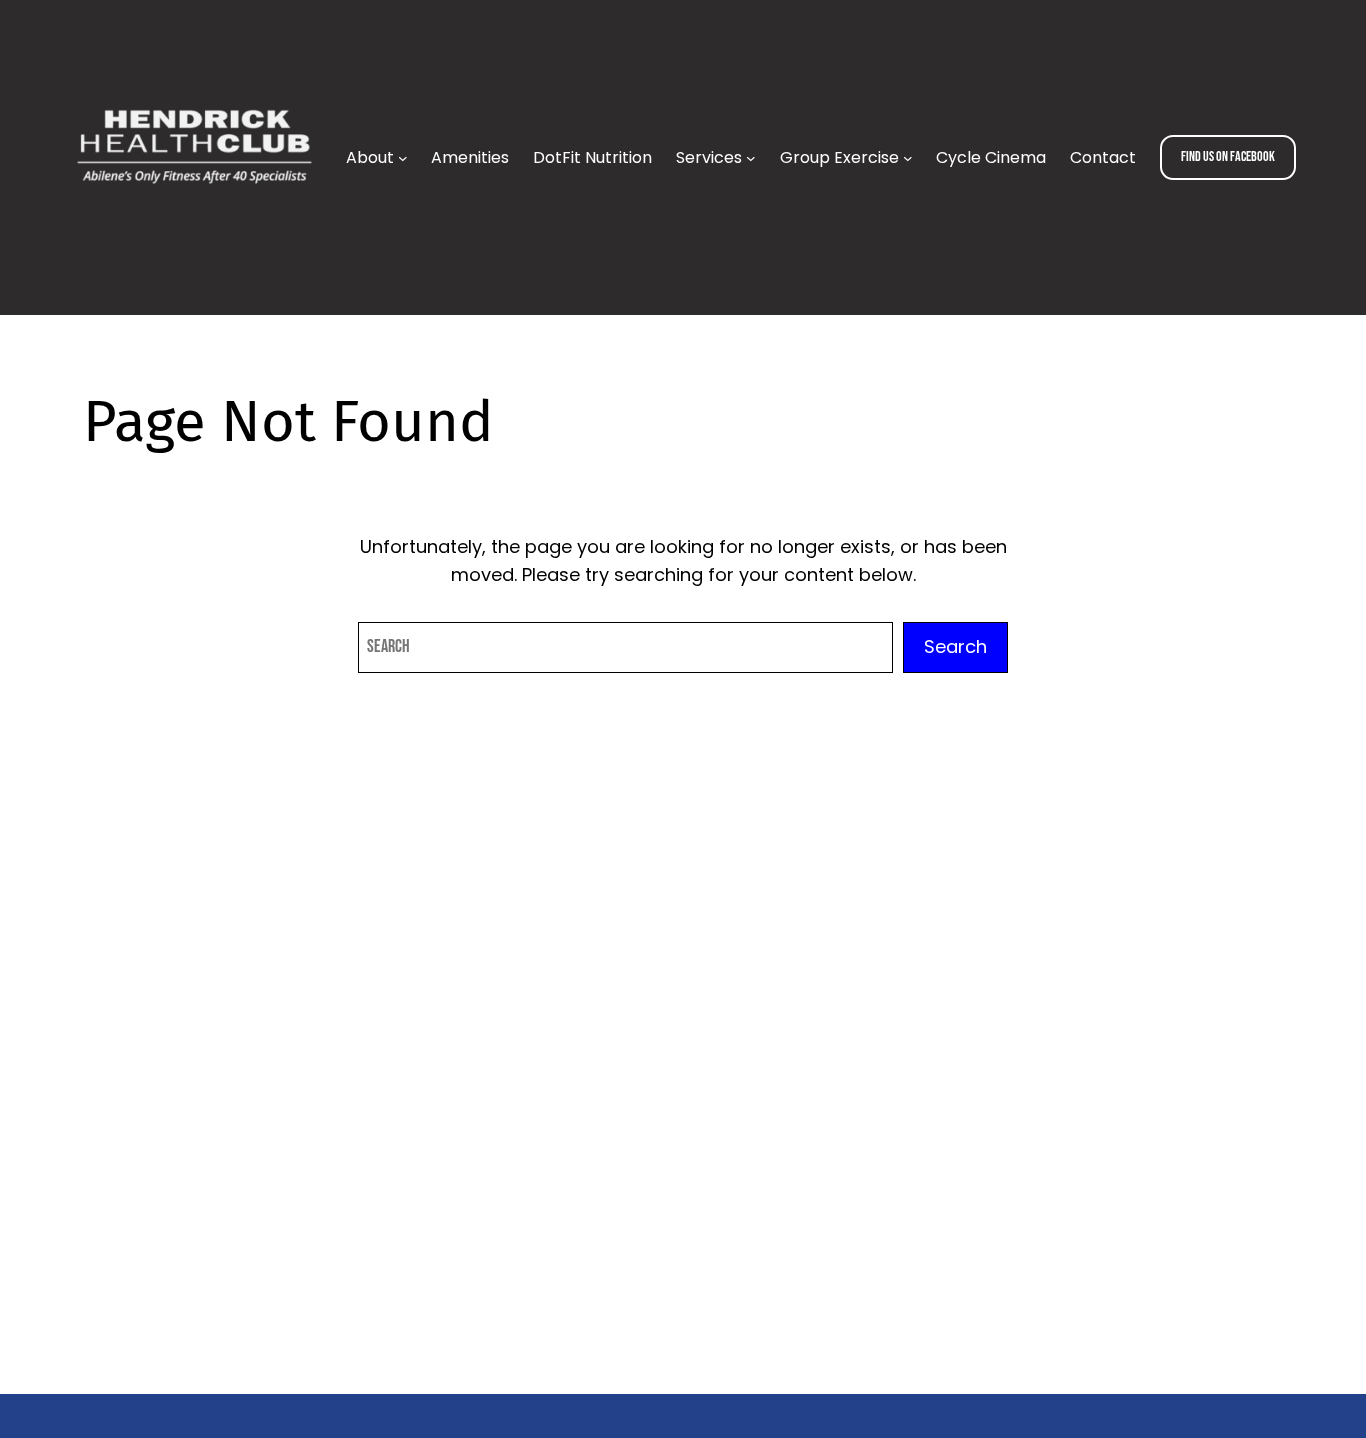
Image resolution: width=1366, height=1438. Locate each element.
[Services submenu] (751, 158)
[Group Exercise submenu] (908, 158)
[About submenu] (403, 158)
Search (955, 646)
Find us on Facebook (1228, 156)
